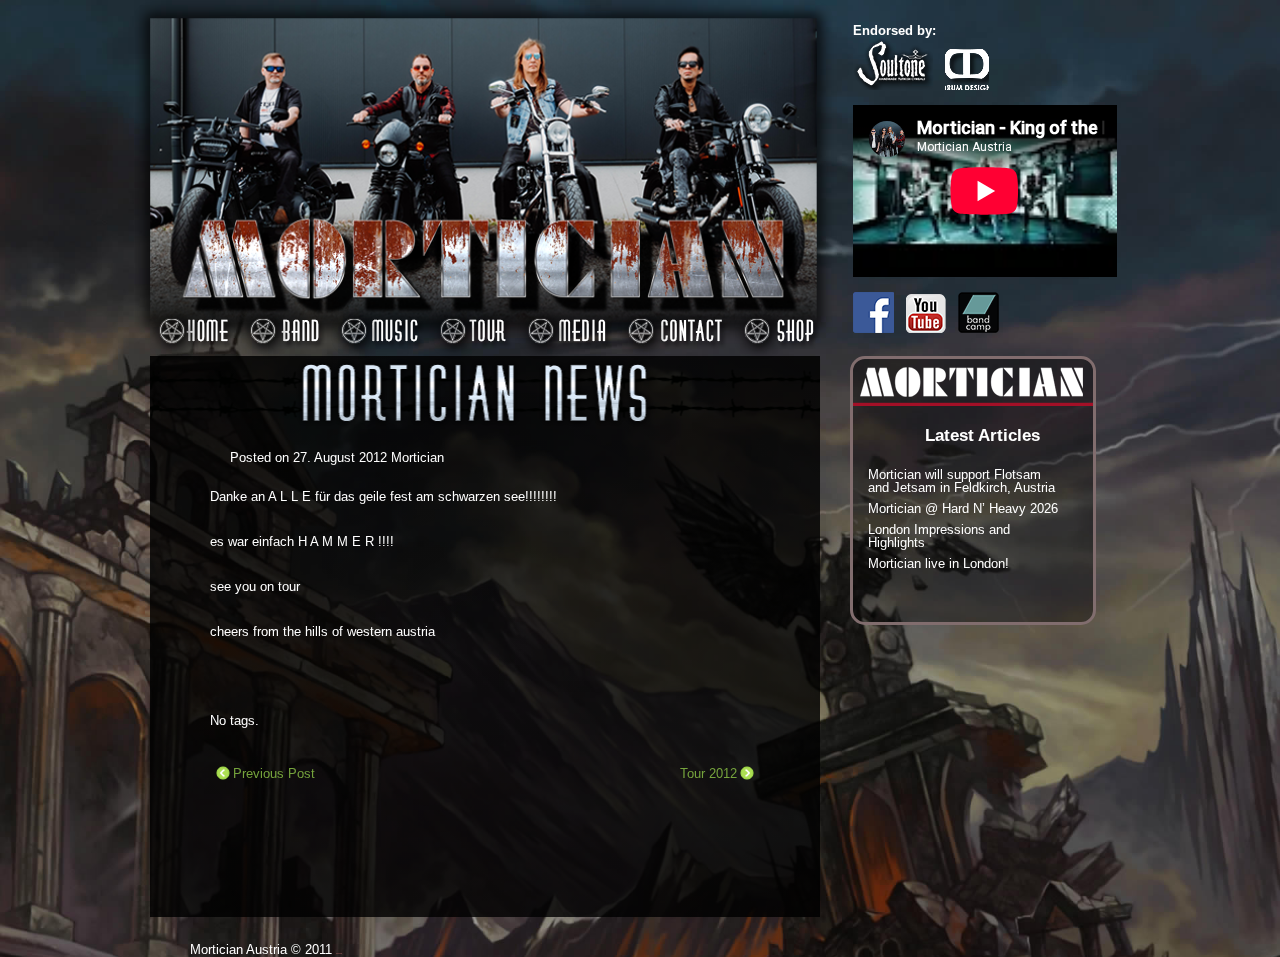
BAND (281, 320)
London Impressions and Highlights (939, 536)
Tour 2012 (708, 773)
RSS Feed (808, 262)
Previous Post (274, 773)
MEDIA (564, 320)
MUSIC (376, 320)
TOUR (470, 320)
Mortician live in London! (938, 563)
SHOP (776, 320)
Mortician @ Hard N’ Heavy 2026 (963, 508)
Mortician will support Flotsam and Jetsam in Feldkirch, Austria (961, 481)
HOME (190, 320)
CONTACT (672, 320)
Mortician (417, 457)
